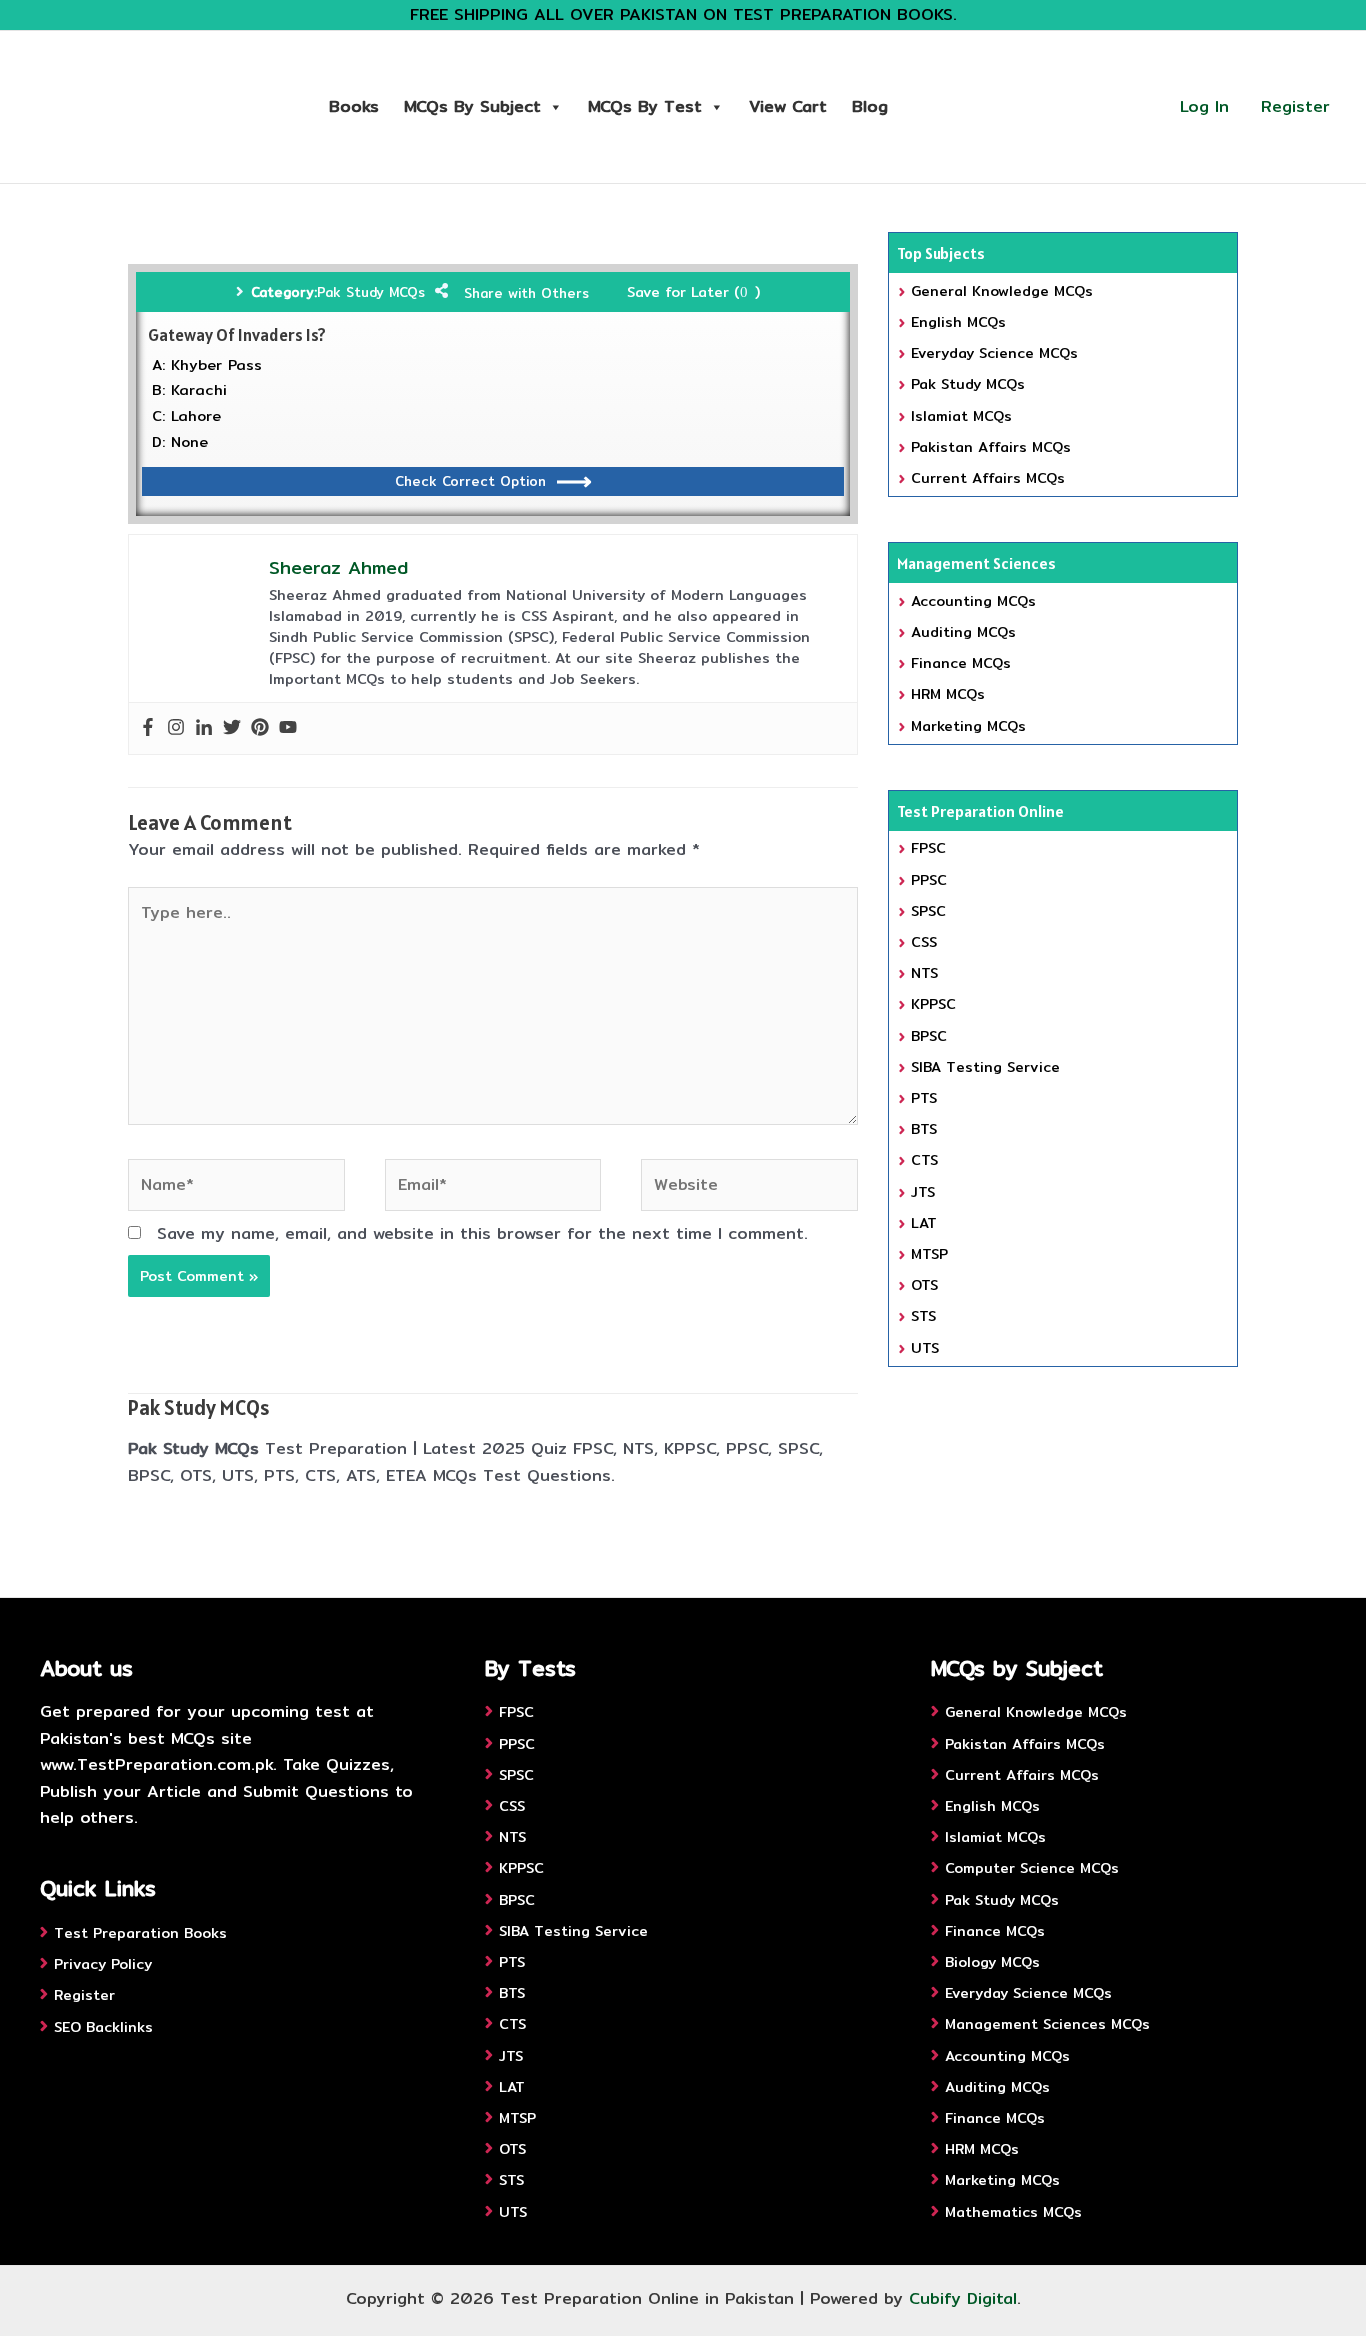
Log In (1204, 106)
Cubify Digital (963, 2298)
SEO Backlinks (103, 2027)
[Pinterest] (260, 728)
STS (923, 1316)
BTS (924, 1129)
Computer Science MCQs (1032, 1868)
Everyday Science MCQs (994, 353)
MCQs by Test (645, 106)
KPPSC (933, 1004)
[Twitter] (232, 728)
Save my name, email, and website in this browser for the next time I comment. (482, 1233)
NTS (924, 973)
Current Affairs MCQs (988, 478)
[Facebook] (148, 728)
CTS (924, 1160)
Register (1295, 106)
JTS (923, 1192)
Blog (870, 106)
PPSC (929, 880)
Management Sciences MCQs (1047, 2024)
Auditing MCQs (963, 632)
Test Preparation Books (140, 1933)
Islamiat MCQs (961, 416)
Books (354, 106)
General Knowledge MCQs (1002, 291)
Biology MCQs (992, 1962)
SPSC (928, 911)
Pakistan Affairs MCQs (991, 447)
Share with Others (526, 293)
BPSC (929, 1036)
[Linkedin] (204, 728)
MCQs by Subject (472, 106)
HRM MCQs (948, 694)
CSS (924, 942)
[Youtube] (288, 728)
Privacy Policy (103, 1964)
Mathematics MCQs (1013, 2212)
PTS (924, 1098)
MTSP (929, 1254)
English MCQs (958, 322)
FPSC (928, 848)
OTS (924, 1285)
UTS (925, 1348)
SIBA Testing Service (985, 1067)
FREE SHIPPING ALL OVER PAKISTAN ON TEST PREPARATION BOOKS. (683, 14)
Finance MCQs (961, 663)
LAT (924, 1223)
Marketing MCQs (968, 726)
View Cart (788, 106)
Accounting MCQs (973, 601)
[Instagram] (176, 728)
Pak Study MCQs (371, 292)
